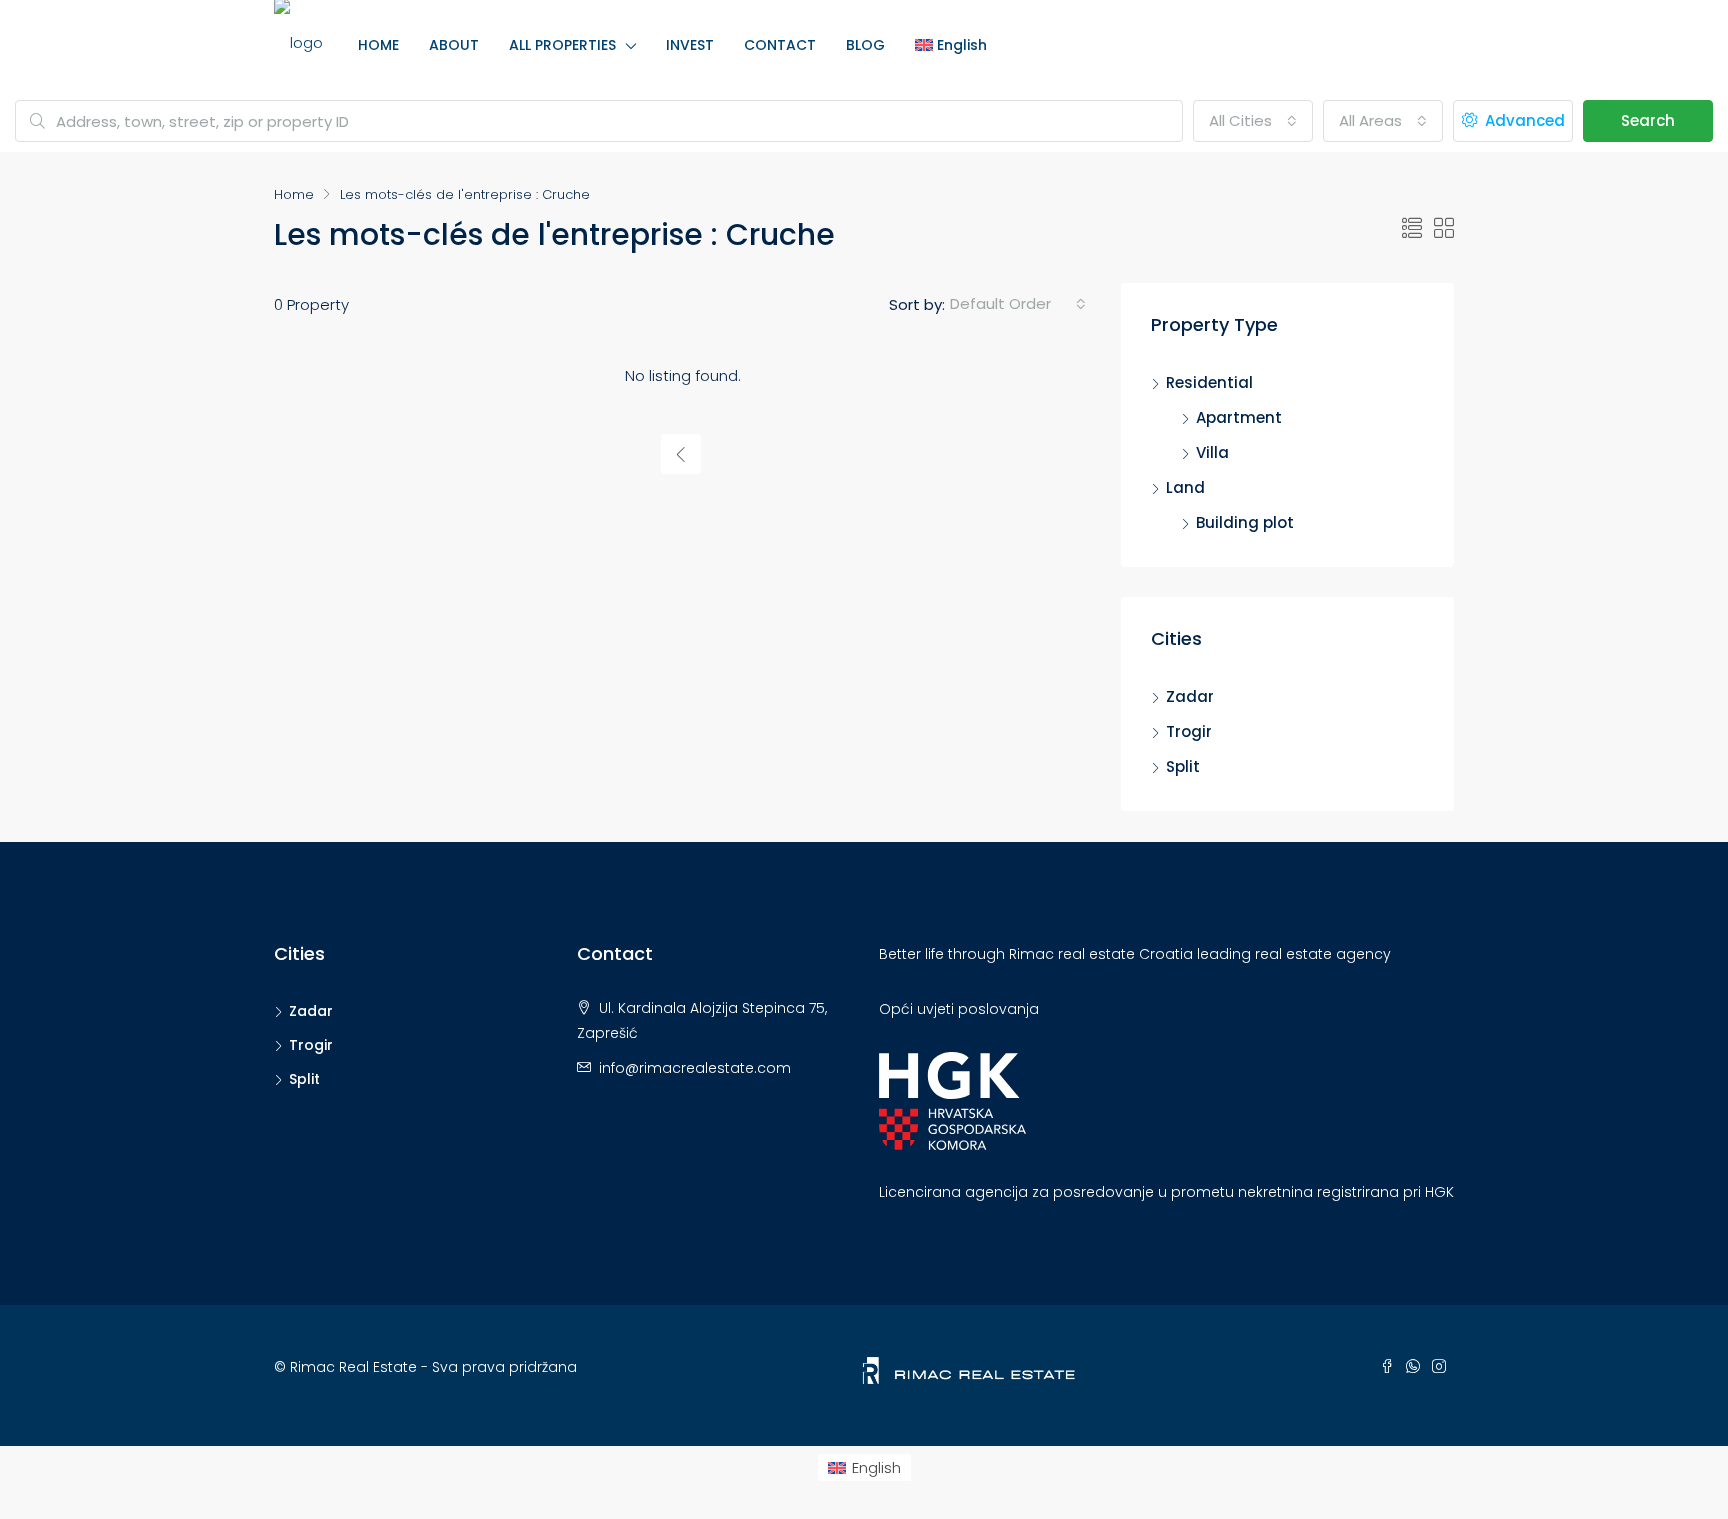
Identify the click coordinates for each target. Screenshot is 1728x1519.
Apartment (1239, 417)
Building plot (1245, 522)
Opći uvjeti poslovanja (959, 1009)
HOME (378, 45)
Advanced (1523, 120)
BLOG (865, 45)
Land (1185, 487)
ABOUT (454, 45)
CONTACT (780, 45)
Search (1648, 120)
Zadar (1190, 696)
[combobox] (1253, 121)
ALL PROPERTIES (562, 45)
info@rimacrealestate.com (695, 1068)
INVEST (690, 45)
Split (1183, 766)
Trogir (1189, 731)
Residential (1209, 382)
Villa (1212, 452)
